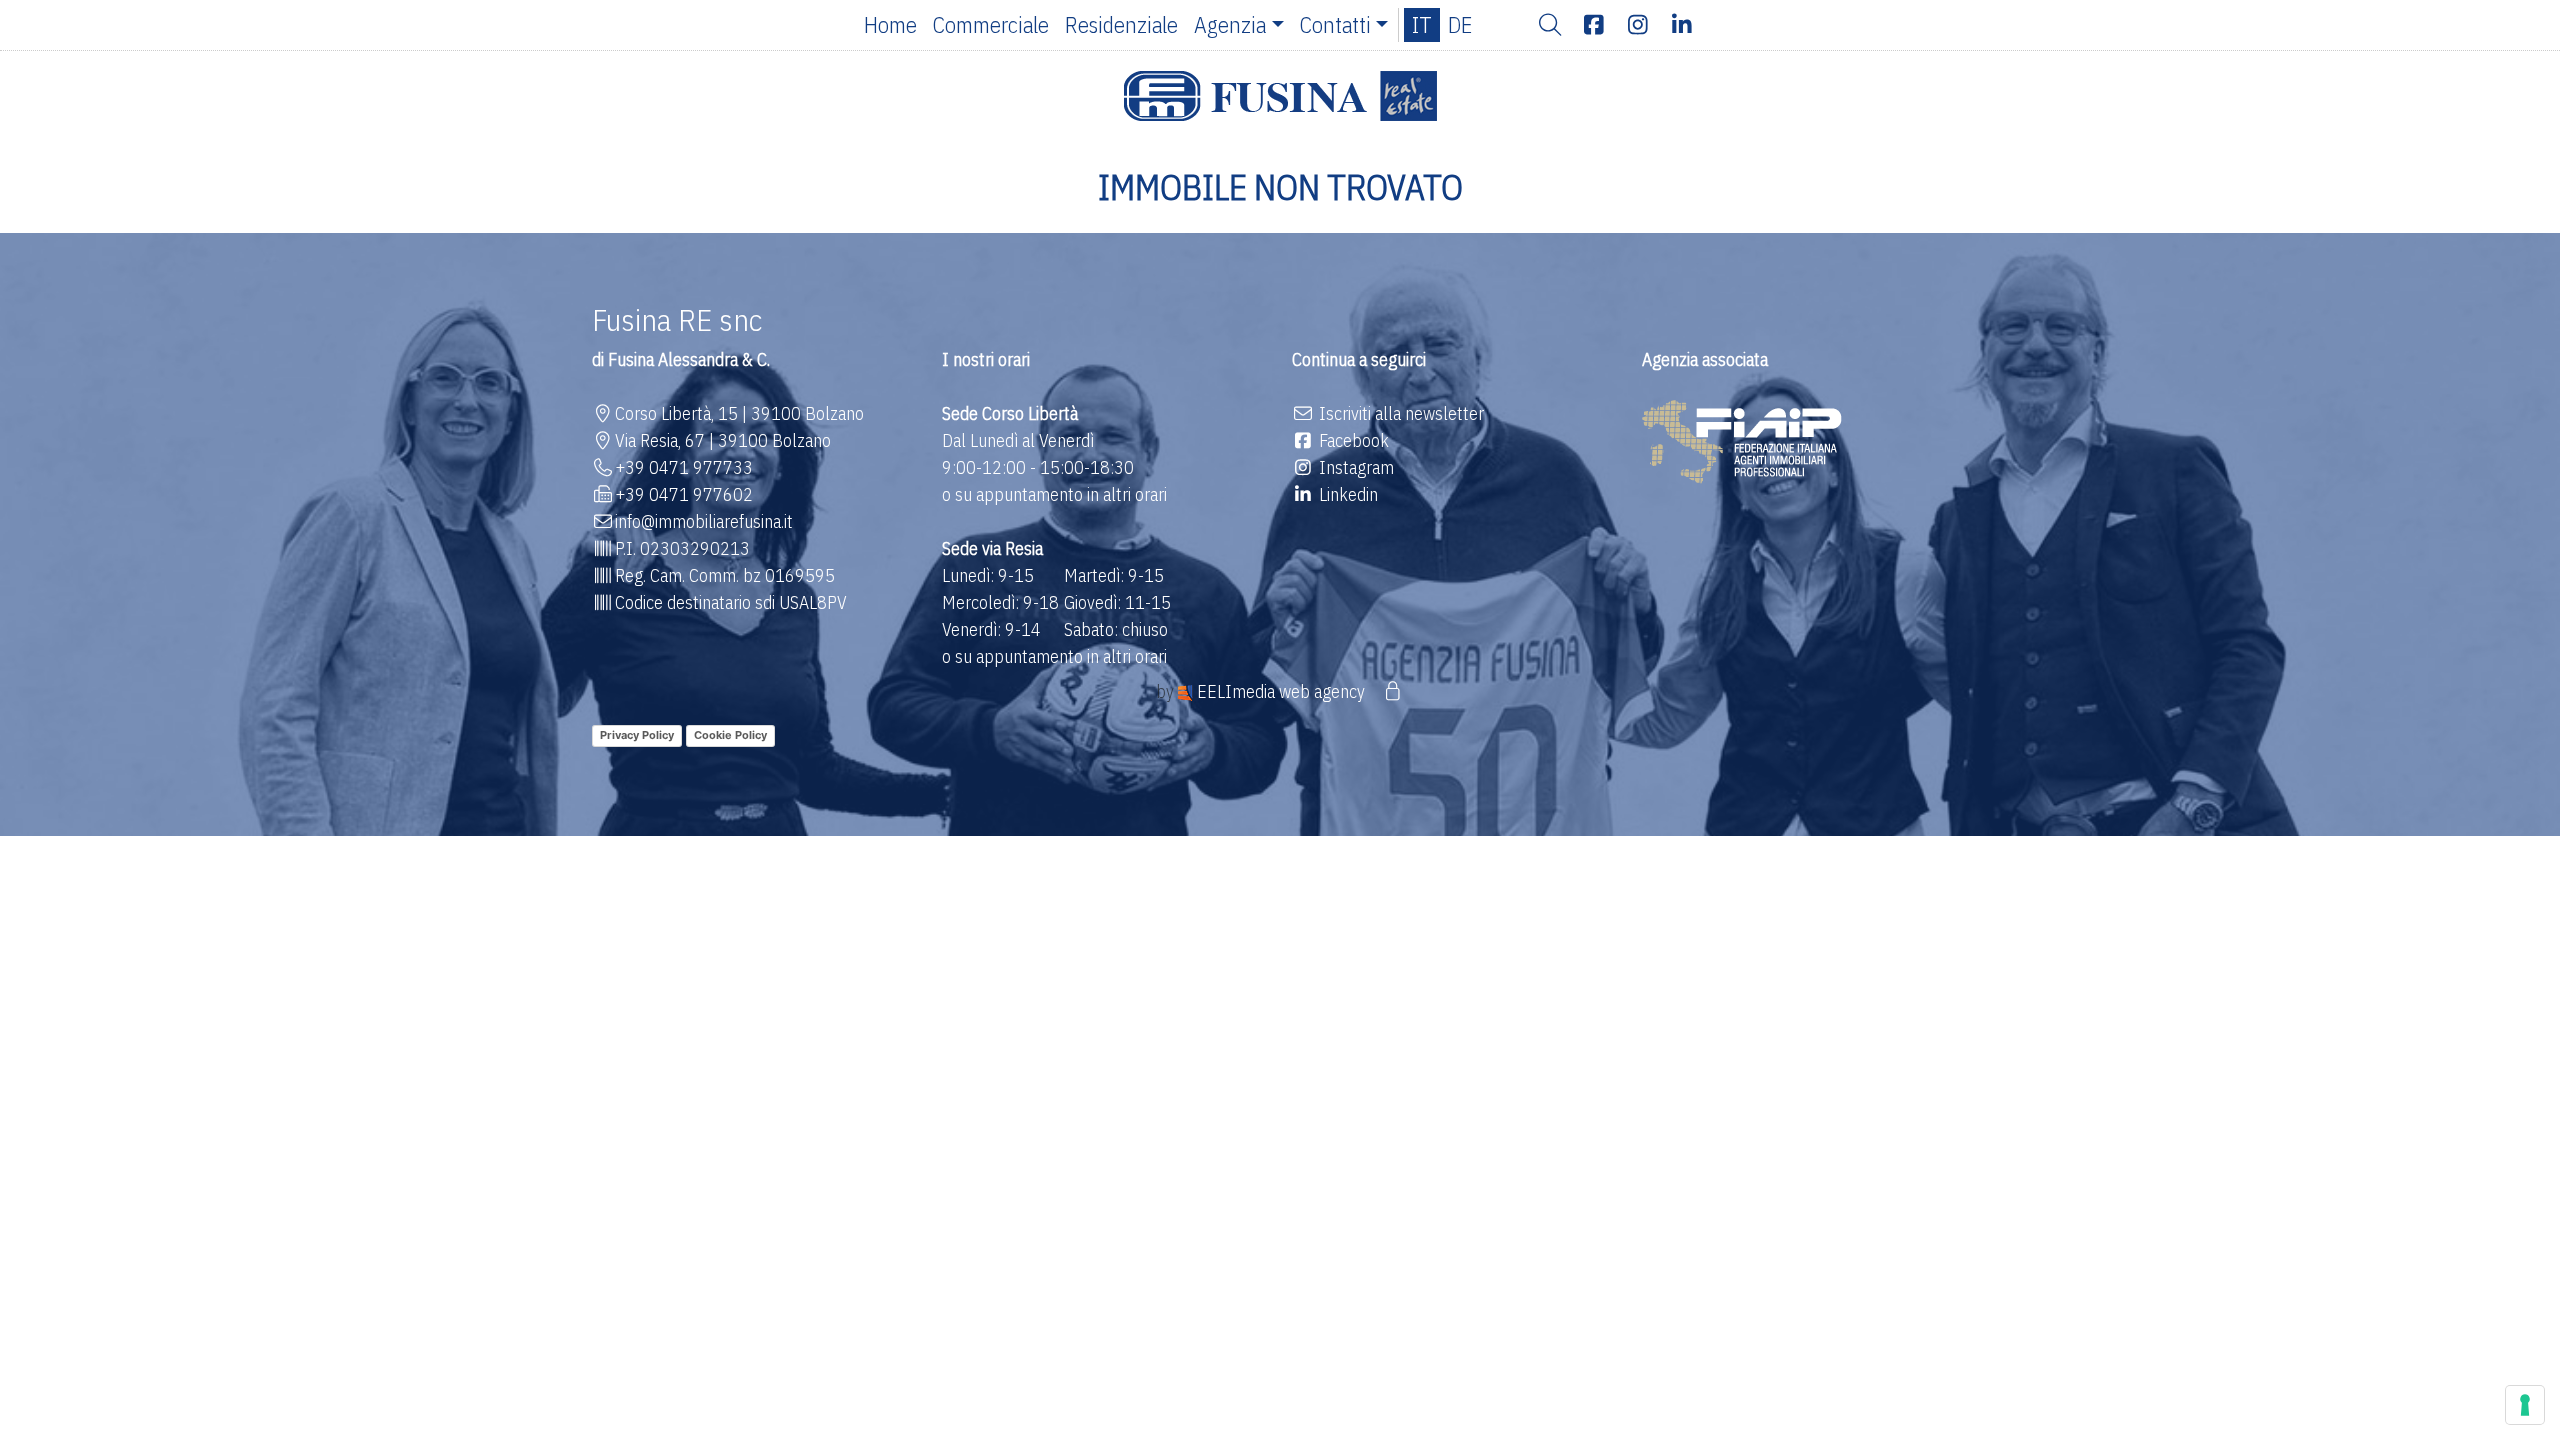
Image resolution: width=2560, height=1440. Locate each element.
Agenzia (1230, 24)
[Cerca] (1550, 25)
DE (1460, 24)
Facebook (1352, 440)
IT (1422, 24)
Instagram (1354, 467)
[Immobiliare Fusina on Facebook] (1594, 25)
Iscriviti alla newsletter (1399, 413)
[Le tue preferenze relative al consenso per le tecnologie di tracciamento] (2525, 1405)
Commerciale (991, 24)
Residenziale (1121, 24)
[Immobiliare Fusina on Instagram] (1638, 25)
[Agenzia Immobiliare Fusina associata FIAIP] (1742, 439)
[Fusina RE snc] (1280, 96)
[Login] (1392, 691)
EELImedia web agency (1281, 691)
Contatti (1335, 24)
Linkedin (1346, 494)
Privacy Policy (637, 735)
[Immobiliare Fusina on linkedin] (1682, 25)
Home (890, 24)
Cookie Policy (730, 735)
